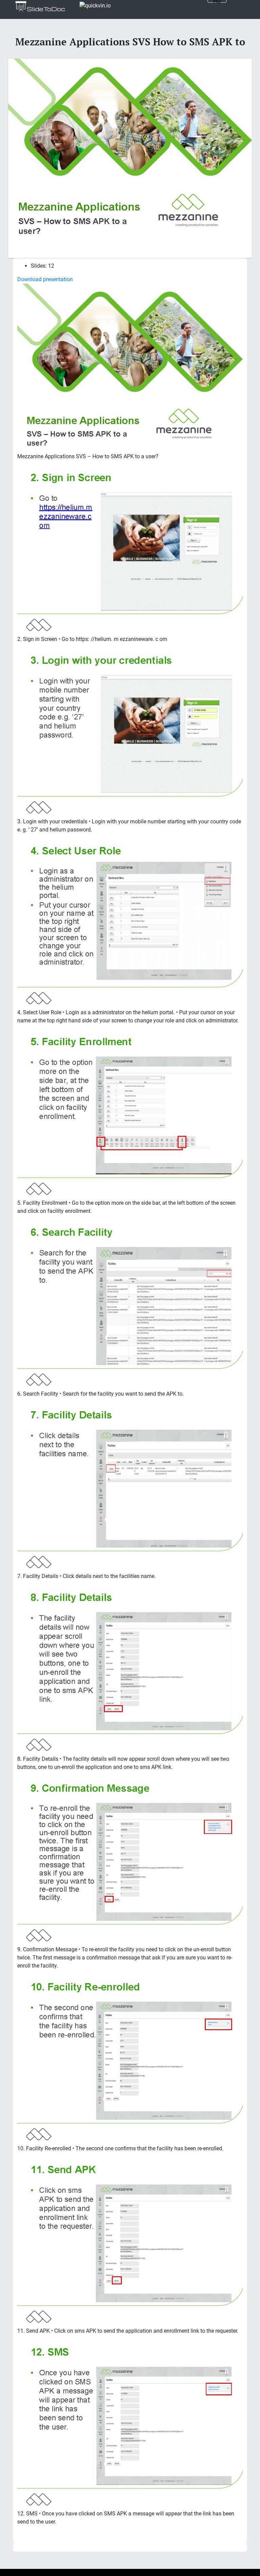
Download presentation (45, 279)
